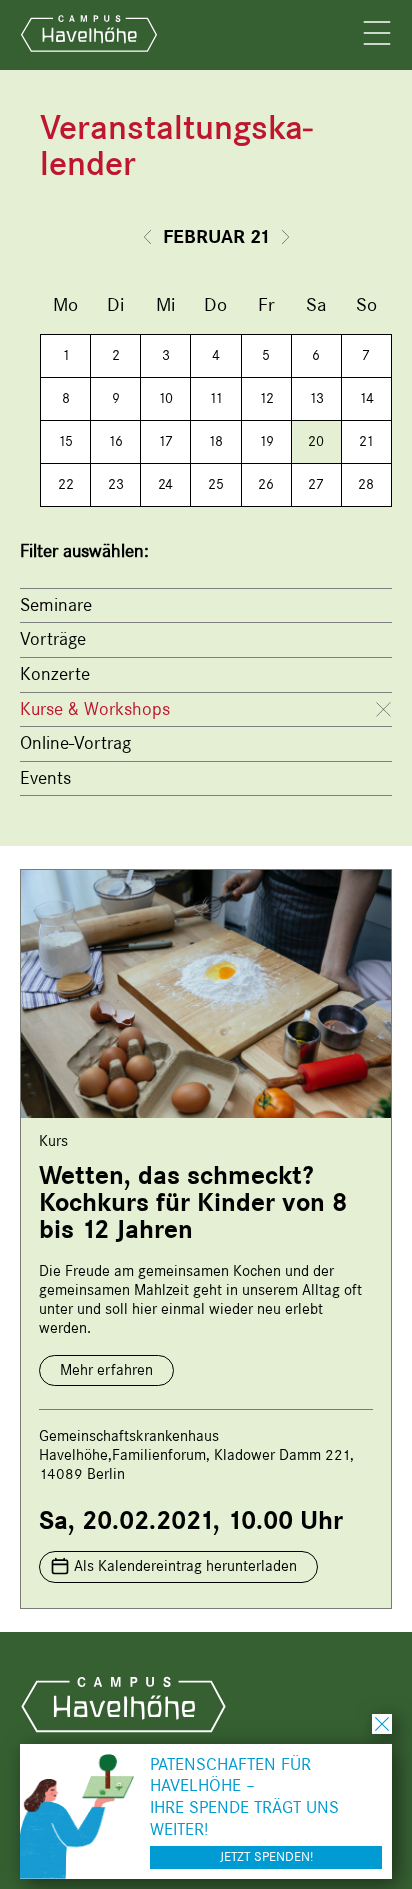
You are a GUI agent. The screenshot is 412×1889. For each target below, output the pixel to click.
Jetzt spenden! (266, 1856)
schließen (382, 1724)
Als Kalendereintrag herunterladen (185, 1566)
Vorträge (53, 639)
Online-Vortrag (75, 743)
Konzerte (55, 674)
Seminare (56, 605)
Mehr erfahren (106, 1370)
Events (45, 778)
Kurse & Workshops (95, 709)
